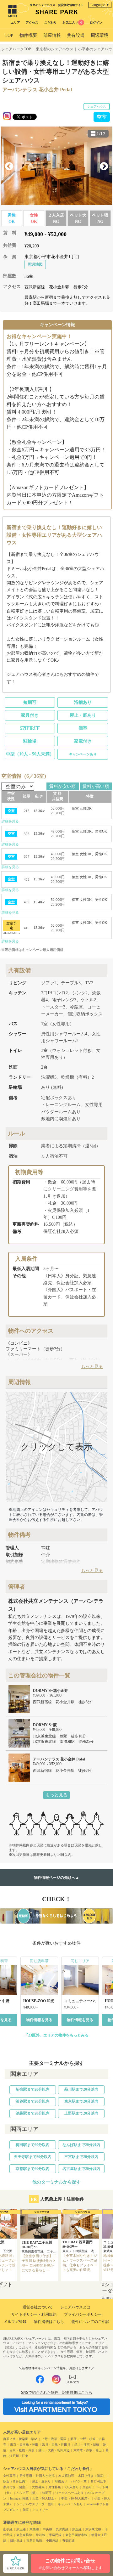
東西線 (34, 2529)
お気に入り (72, 23)
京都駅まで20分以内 (33, 2169)
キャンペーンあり (83, 754)
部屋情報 (52, 35)
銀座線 (77, 2529)
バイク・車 (79, 2481)
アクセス (32, 23)
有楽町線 (68, 2541)
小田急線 (52, 2541)
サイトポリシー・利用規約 (34, 2314)
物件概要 (28, 35)
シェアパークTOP (16, 49)
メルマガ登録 (15, 2322)
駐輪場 (30, 741)
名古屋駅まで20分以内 (81, 2169)
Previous (9, 167)
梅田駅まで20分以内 (33, 2145)
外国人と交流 (45, 2476)
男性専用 (26, 2476)
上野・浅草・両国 (54, 2439)
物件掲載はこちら (49, 2322)
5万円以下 (30, 728)
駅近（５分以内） (16, 2481)
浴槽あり (83, 702)
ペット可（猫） (27, 2493)
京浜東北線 (93, 2529)
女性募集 (38, 2487)
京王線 (21, 2529)
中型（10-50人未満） (76, 2498)
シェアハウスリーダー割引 (35, 2504)
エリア (15, 23)
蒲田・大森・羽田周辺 (54, 2450)
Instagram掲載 (19, 2498)
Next (104, 167)
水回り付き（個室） (92, 2476)
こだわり (51, 23)
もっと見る (56, 1795)
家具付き (30, 715)
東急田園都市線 (76, 2535)
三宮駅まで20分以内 (81, 2157)
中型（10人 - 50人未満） (30, 754)
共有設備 (76, 35)
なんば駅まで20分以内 (81, 2145)
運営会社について (38, 2307)
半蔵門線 (55, 2535)
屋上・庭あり (83, 715)
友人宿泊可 (66, 2476)
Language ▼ (100, 5)
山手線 (8, 2529)
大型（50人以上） (45, 2498)
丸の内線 (62, 2529)
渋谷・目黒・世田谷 (56, 2445)
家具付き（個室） (16, 2487)
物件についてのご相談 (90, 2322)
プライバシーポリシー (83, 2314)
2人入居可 (72, 2487)
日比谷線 (16, 2541)
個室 (83, 728)
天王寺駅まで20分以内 (33, 2157)
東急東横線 (24, 2535)
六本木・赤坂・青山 (88, 2450)
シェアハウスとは (75, 2307)
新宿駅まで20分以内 (33, 2089)
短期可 (30, 702)
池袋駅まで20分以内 (33, 2113)
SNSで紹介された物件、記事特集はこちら (57, 2392)
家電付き (83, 741)
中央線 (47, 2529)
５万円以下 (98, 2481)
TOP (9, 35)
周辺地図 (35, 264)
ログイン (96, 23)
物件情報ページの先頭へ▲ (56, 1878)
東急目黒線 (34, 2541)
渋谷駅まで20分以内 (33, 2101)
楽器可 (87, 2487)
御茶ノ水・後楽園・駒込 (20, 2439)
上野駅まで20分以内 (81, 2113)
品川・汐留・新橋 (87, 2445)
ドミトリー (40, 2510)
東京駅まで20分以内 (81, 2101)
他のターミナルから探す (56, 2182)
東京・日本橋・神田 (24, 2445)
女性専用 (9, 2476)
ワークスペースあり (69, 2493)
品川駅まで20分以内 (81, 2089)
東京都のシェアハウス (55, 49)
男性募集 (55, 2487)
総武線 (40, 2535)
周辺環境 (100, 35)
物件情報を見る (39, 2020)
